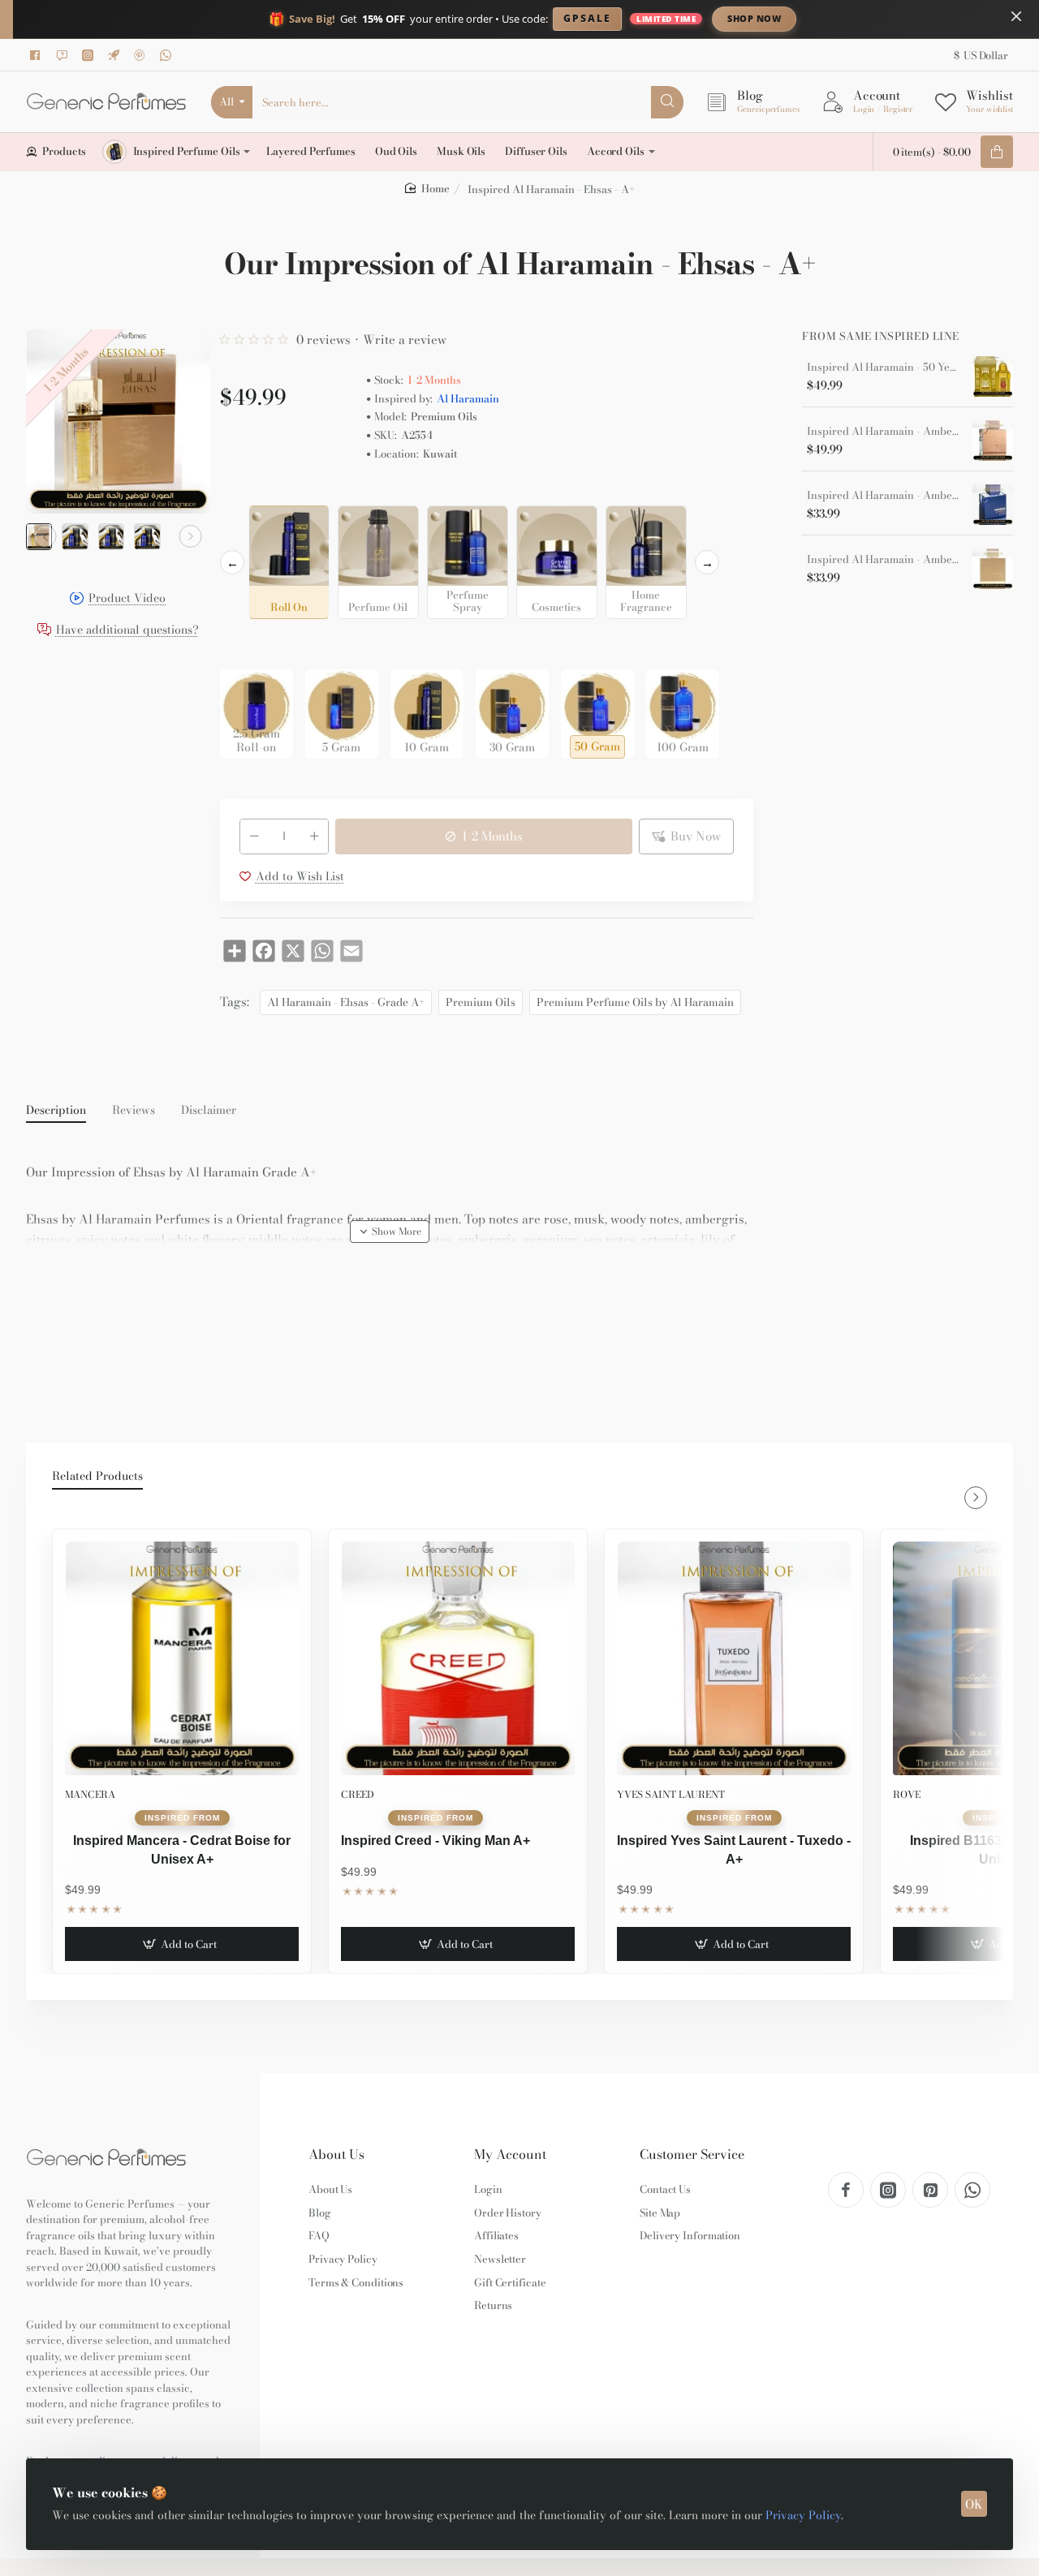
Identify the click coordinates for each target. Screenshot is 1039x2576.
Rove (907, 1794)
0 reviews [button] (323, 340)
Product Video (127, 600)
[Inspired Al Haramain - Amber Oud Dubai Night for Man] (993, 505)
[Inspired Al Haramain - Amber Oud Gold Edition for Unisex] (993, 569)
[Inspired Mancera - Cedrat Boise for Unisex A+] (182, 1658)
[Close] (1016, 16)
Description (56, 1111)
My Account (510, 2155)
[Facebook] (38, 55)
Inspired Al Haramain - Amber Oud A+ (884, 432)
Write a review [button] (405, 340)
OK (974, 2504)
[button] (45, 536)
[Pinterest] (142, 55)
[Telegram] (116, 55)
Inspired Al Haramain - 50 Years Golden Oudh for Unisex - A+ (884, 368)
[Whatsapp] (168, 55)
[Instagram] (90, 55)
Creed (358, 1794)
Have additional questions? (127, 631)
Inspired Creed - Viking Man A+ (435, 1841)
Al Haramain (468, 399)
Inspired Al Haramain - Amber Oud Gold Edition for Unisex (884, 560)
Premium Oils (481, 1002)
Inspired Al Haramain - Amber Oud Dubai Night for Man (884, 496)
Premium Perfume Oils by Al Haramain (635, 1002)
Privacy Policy (803, 2515)
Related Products (97, 1477)
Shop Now (754, 18)
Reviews (134, 1111)
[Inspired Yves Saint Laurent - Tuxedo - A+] (734, 1658)
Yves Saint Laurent (671, 1794)
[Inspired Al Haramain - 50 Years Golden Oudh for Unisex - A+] (993, 376)
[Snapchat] (64, 55)
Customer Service (692, 2155)
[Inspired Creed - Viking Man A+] (458, 1658)
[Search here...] (667, 102)
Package (246, 644)
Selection (248, 492)
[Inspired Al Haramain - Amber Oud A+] (993, 441)
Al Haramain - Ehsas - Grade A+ (346, 1002)
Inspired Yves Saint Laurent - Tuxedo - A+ (734, 1849)
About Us (336, 2155)
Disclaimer (209, 1111)
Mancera (90, 1794)
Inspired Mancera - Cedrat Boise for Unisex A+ (182, 1849)
